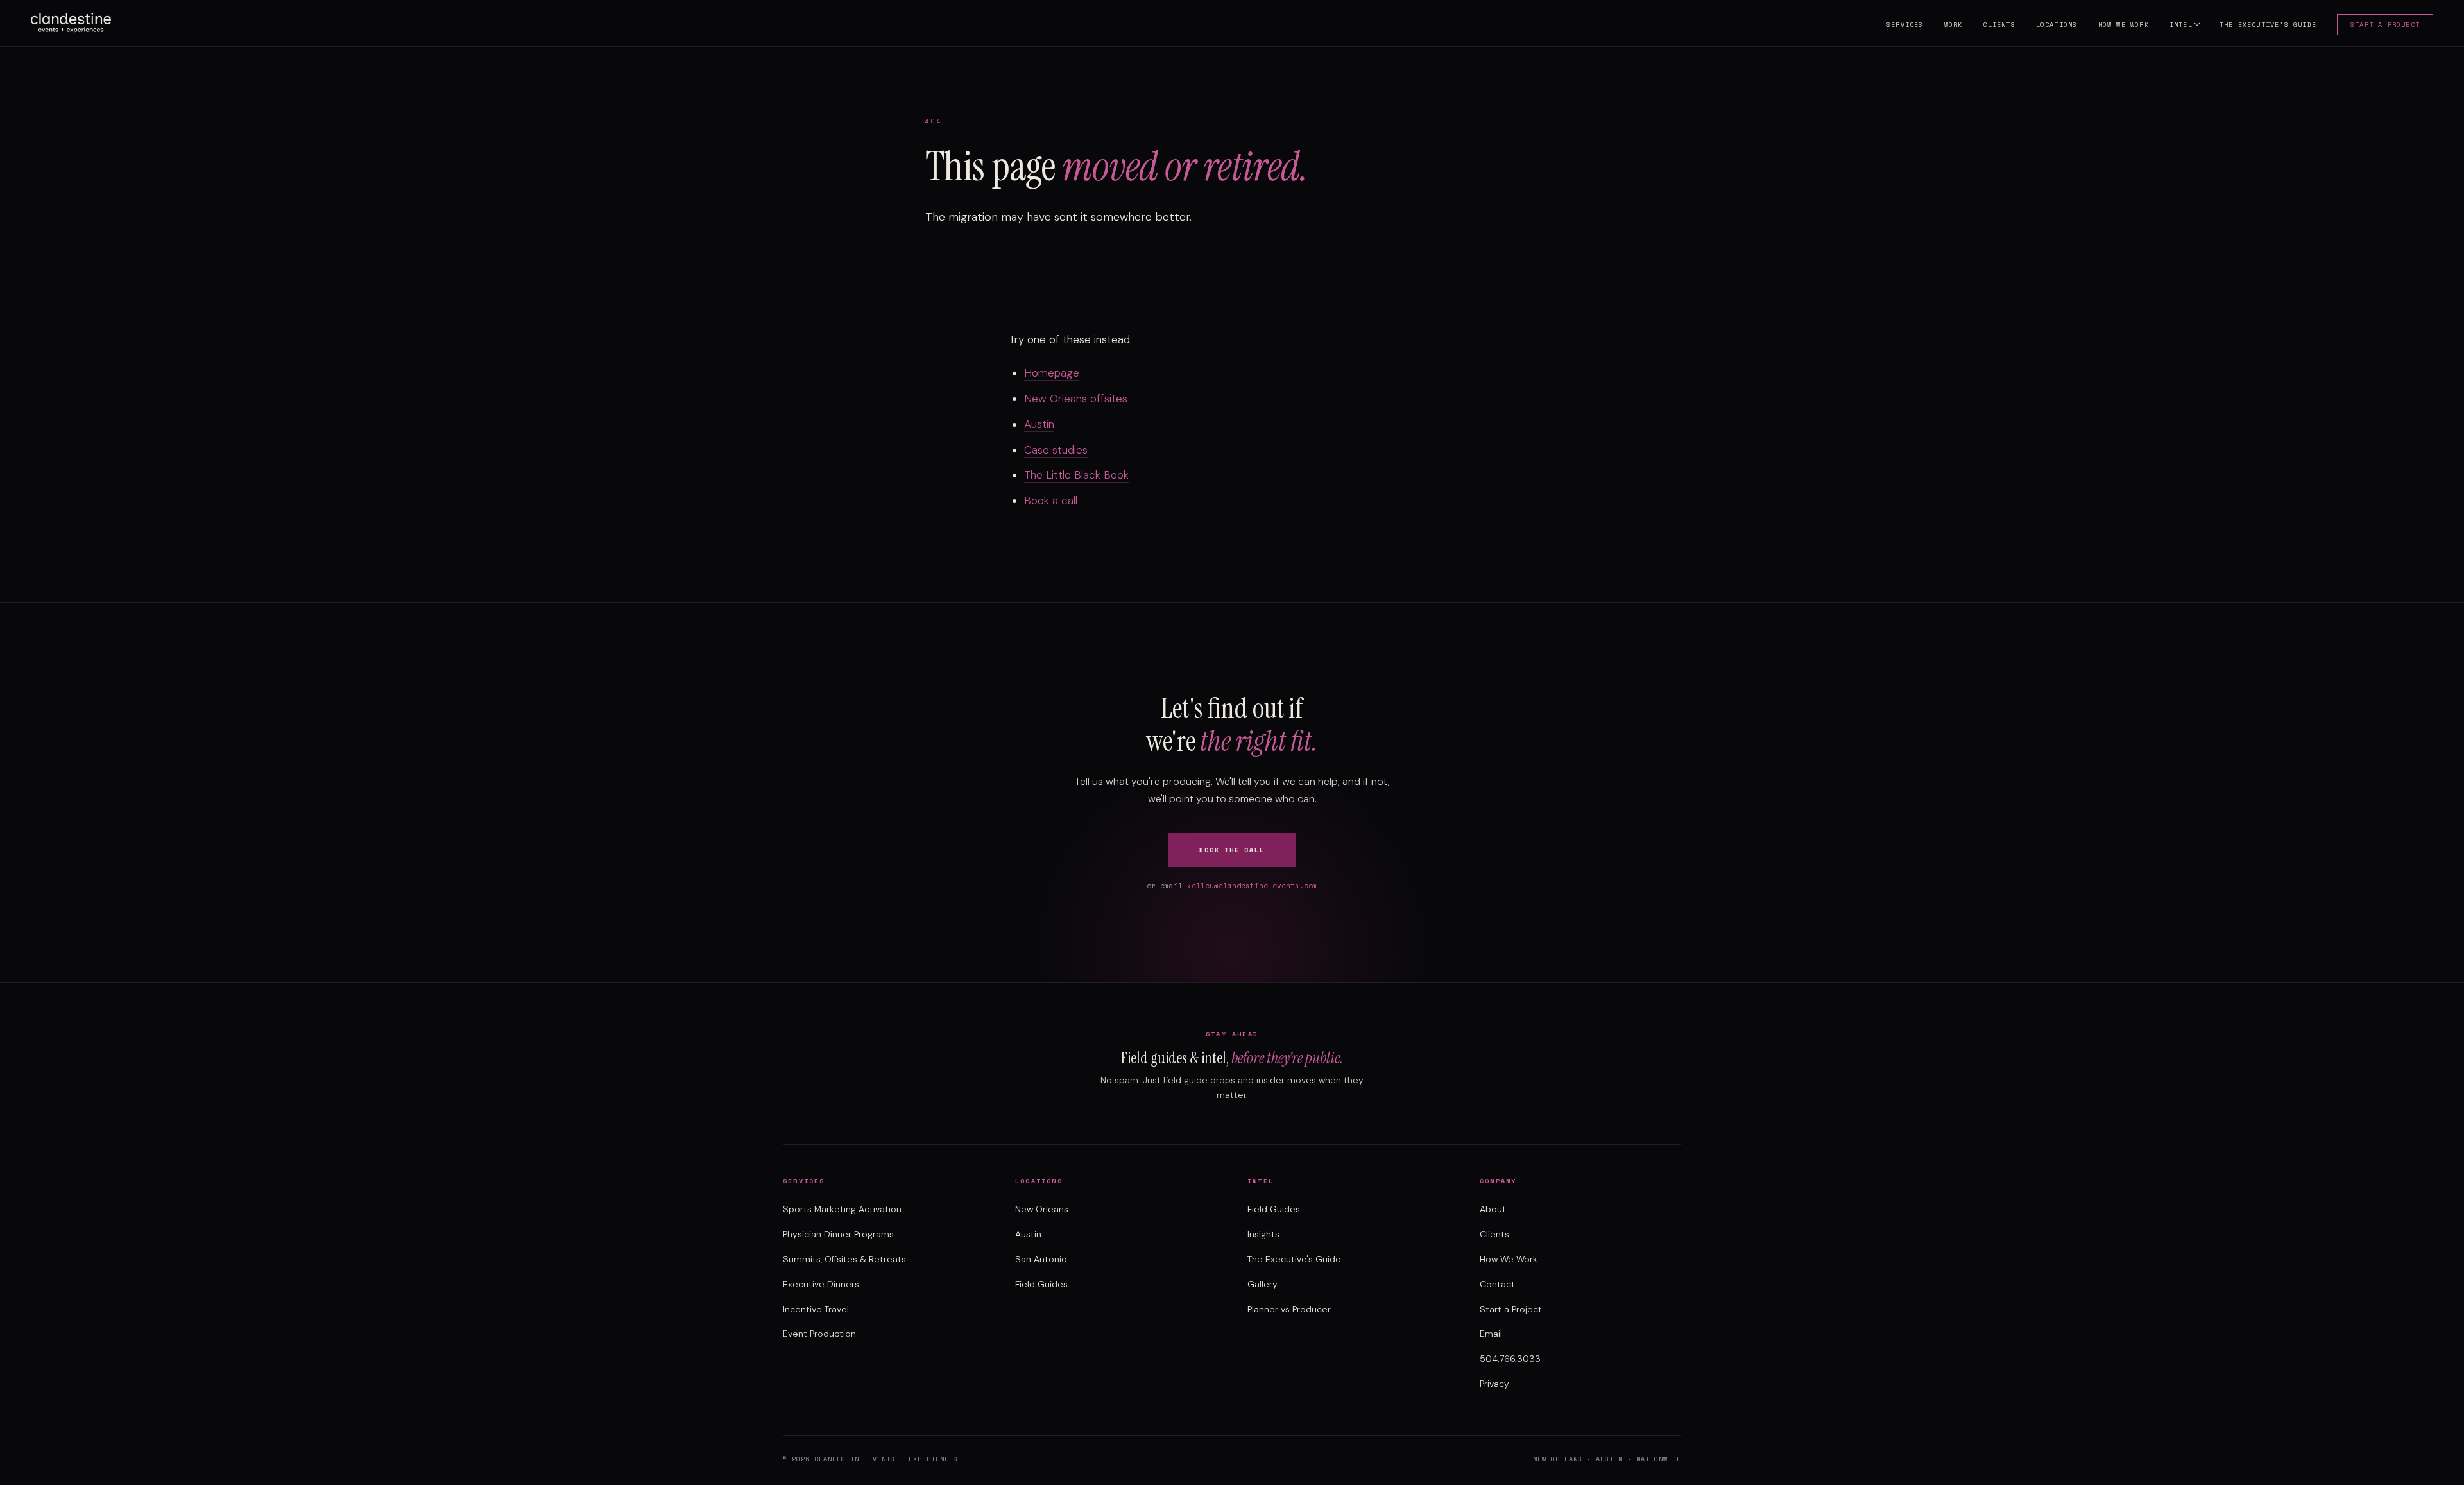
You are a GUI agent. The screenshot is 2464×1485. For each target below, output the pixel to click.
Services (1905, 25)
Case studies (1056, 450)
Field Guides (1041, 1284)
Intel (2181, 25)
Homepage (1052, 373)
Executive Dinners (821, 1284)
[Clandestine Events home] (71, 23)
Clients (1999, 25)
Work (1954, 25)
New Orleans (1042, 1209)
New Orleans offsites (1076, 399)
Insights (1263, 1234)
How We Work (2124, 25)
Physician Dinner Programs (838, 1234)
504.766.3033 (1510, 1359)
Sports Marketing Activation (842, 1209)
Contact (1497, 1284)
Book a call (1051, 501)
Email (1491, 1334)
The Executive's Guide (2268, 25)
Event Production (819, 1334)
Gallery (1262, 1284)
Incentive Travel (816, 1309)
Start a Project (2385, 25)
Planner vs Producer (1289, 1309)
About (1493, 1209)
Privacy (1494, 1384)
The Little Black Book (1076, 475)
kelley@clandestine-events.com (1252, 886)
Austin (1039, 424)
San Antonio (1041, 1259)
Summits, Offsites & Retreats (844, 1259)
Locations (2057, 25)
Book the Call (1232, 850)
